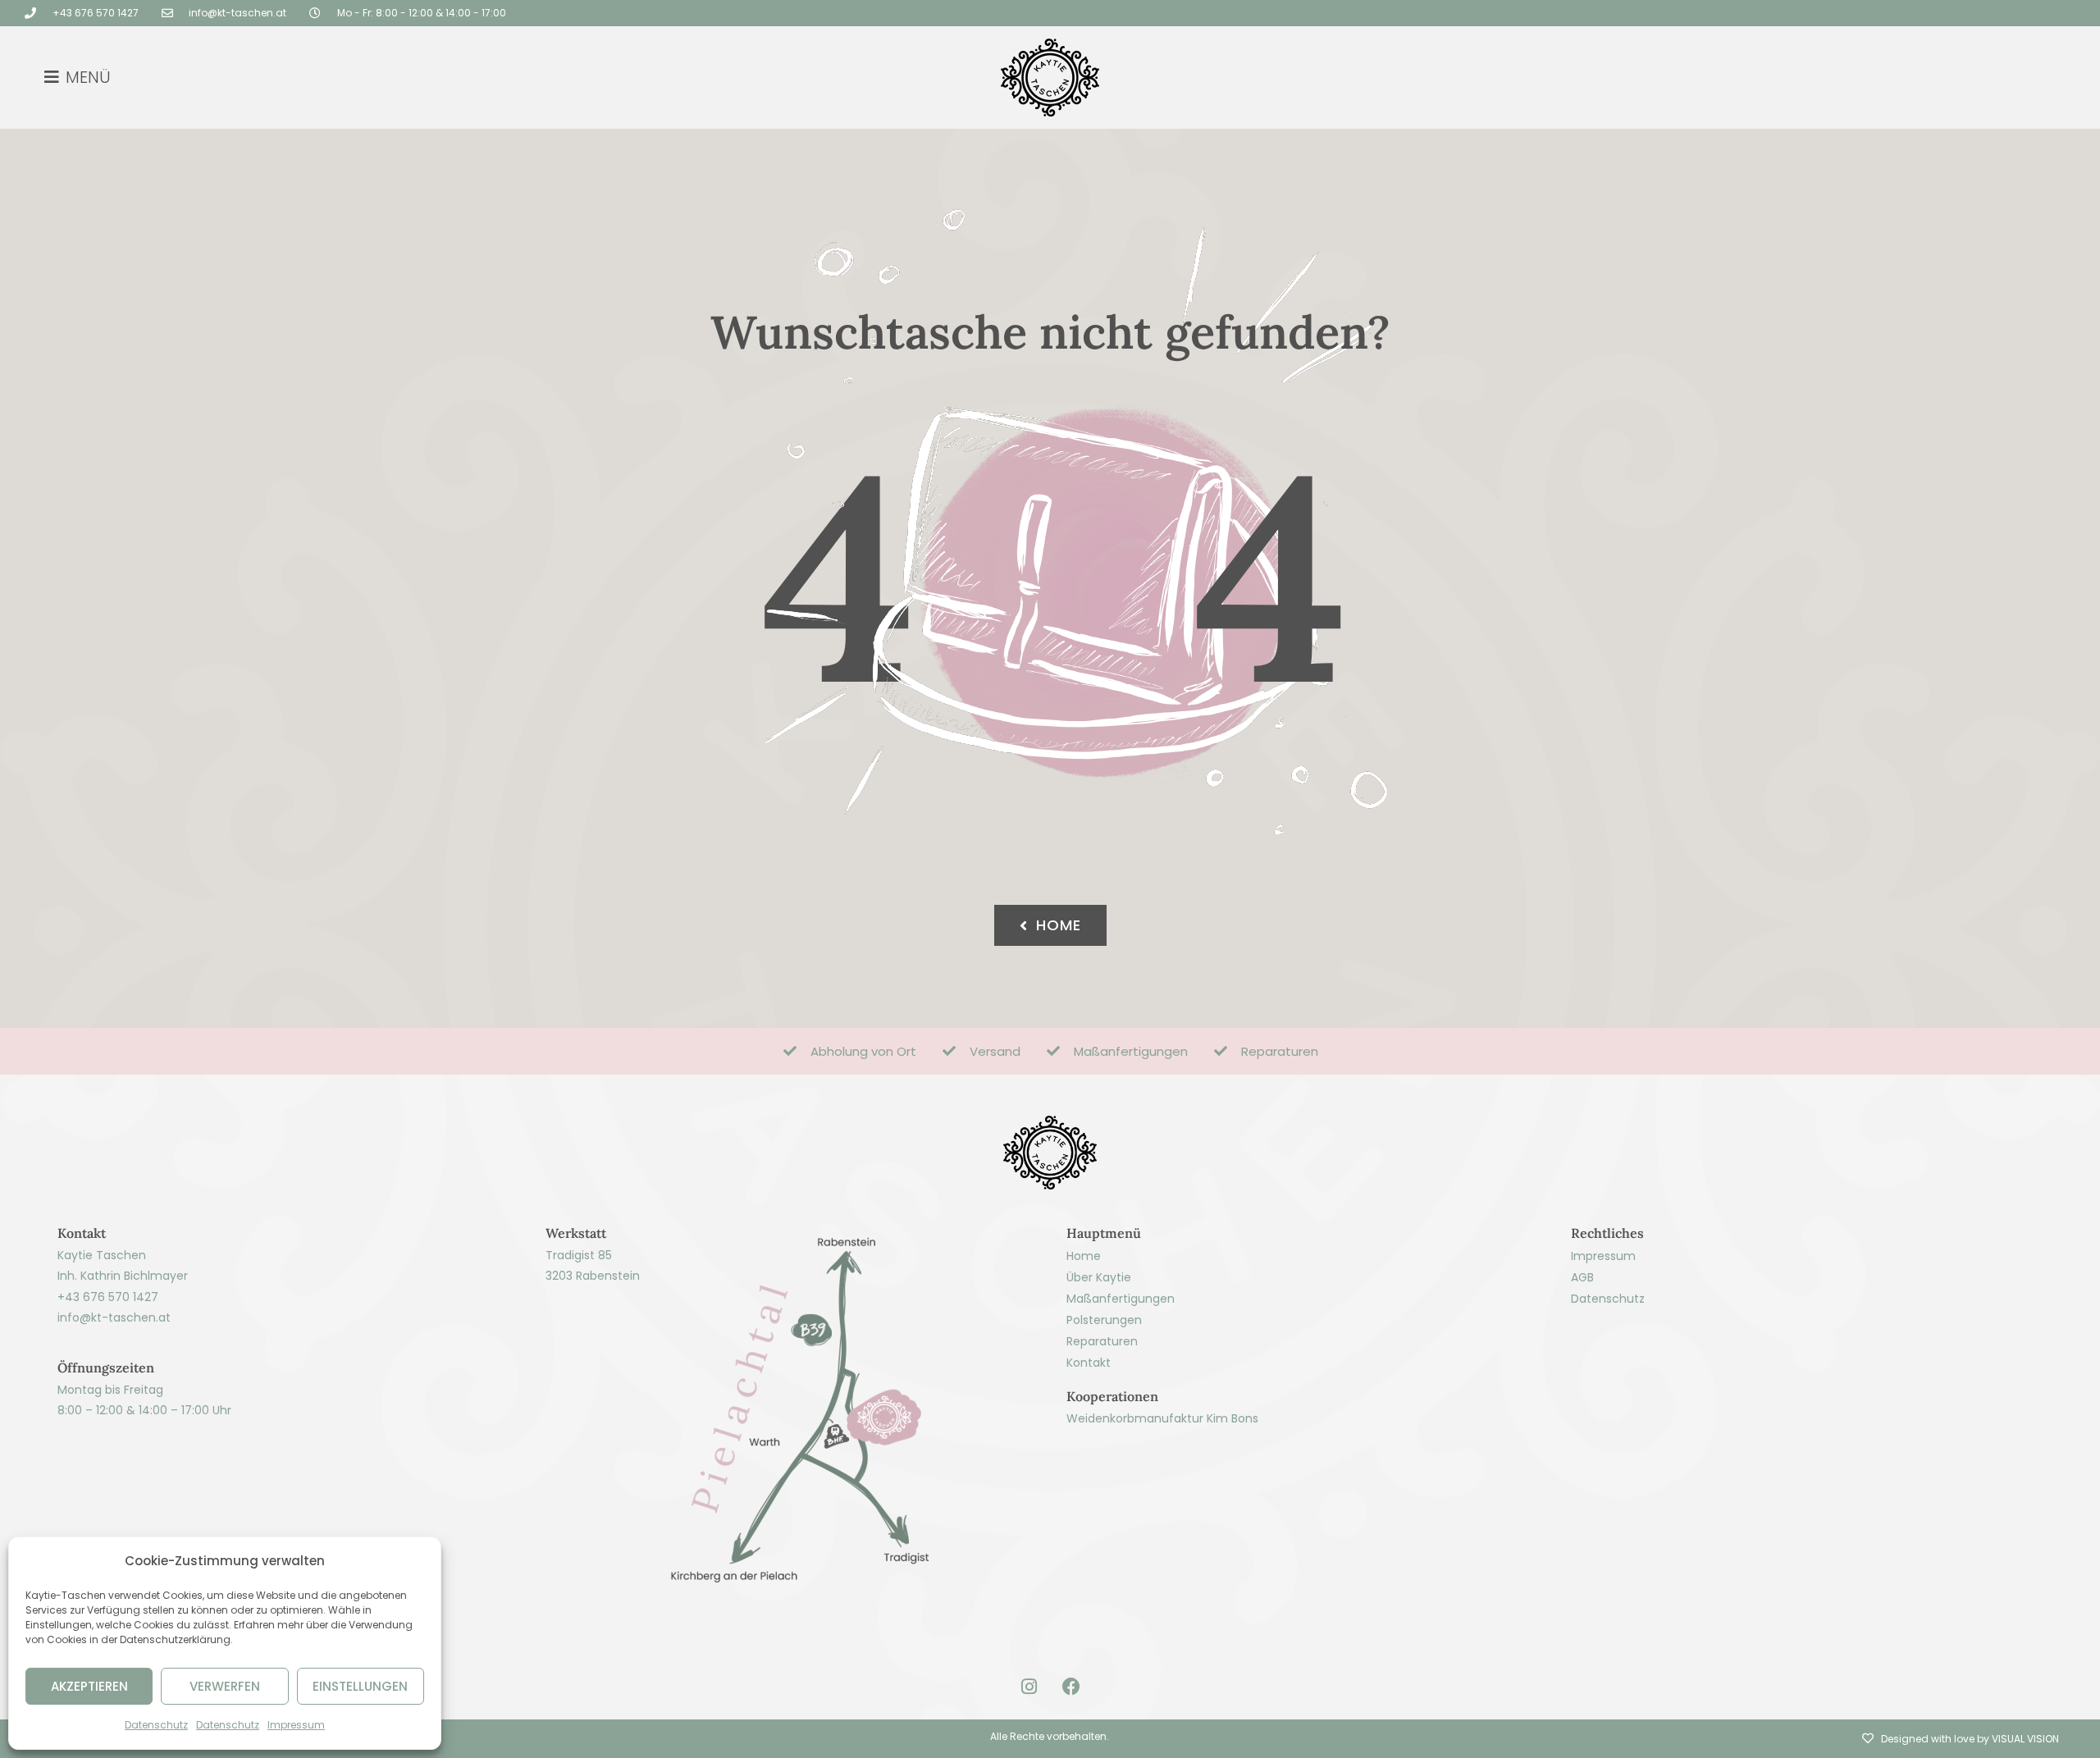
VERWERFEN (225, 1686)
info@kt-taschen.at (114, 1317)
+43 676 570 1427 (108, 1297)
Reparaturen (1102, 1341)
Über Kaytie (1099, 1277)
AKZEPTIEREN (89, 1686)
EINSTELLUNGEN (360, 1686)
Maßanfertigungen (1121, 1299)
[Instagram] (1029, 1687)
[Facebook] (1071, 1687)
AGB (1582, 1277)
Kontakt (1089, 1363)
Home (1084, 1256)
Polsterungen (1104, 1320)
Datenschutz (156, 1725)
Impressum (296, 1725)
